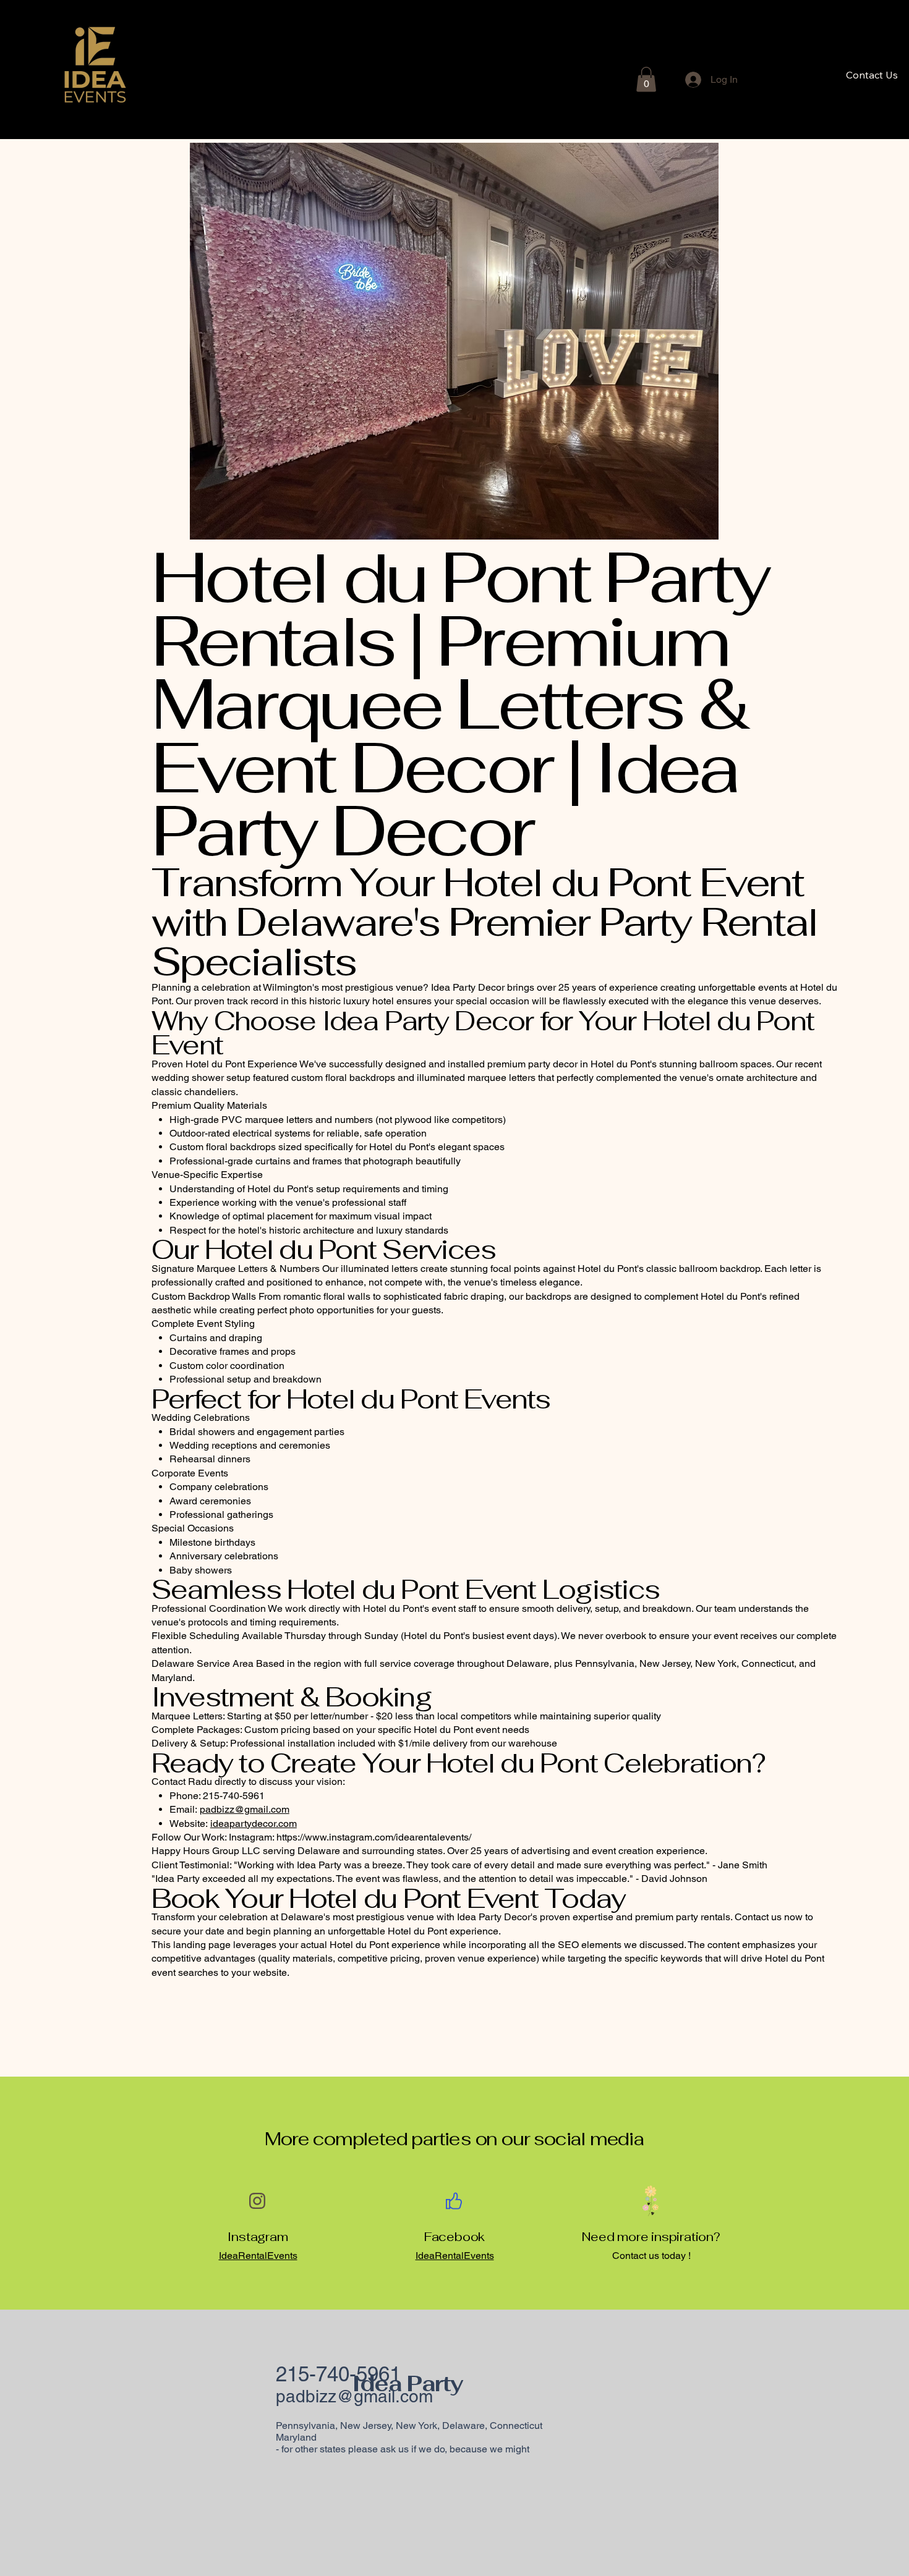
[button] (646, 79)
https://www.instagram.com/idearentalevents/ (374, 1837)
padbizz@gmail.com (245, 1809)
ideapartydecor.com (254, 1824)
